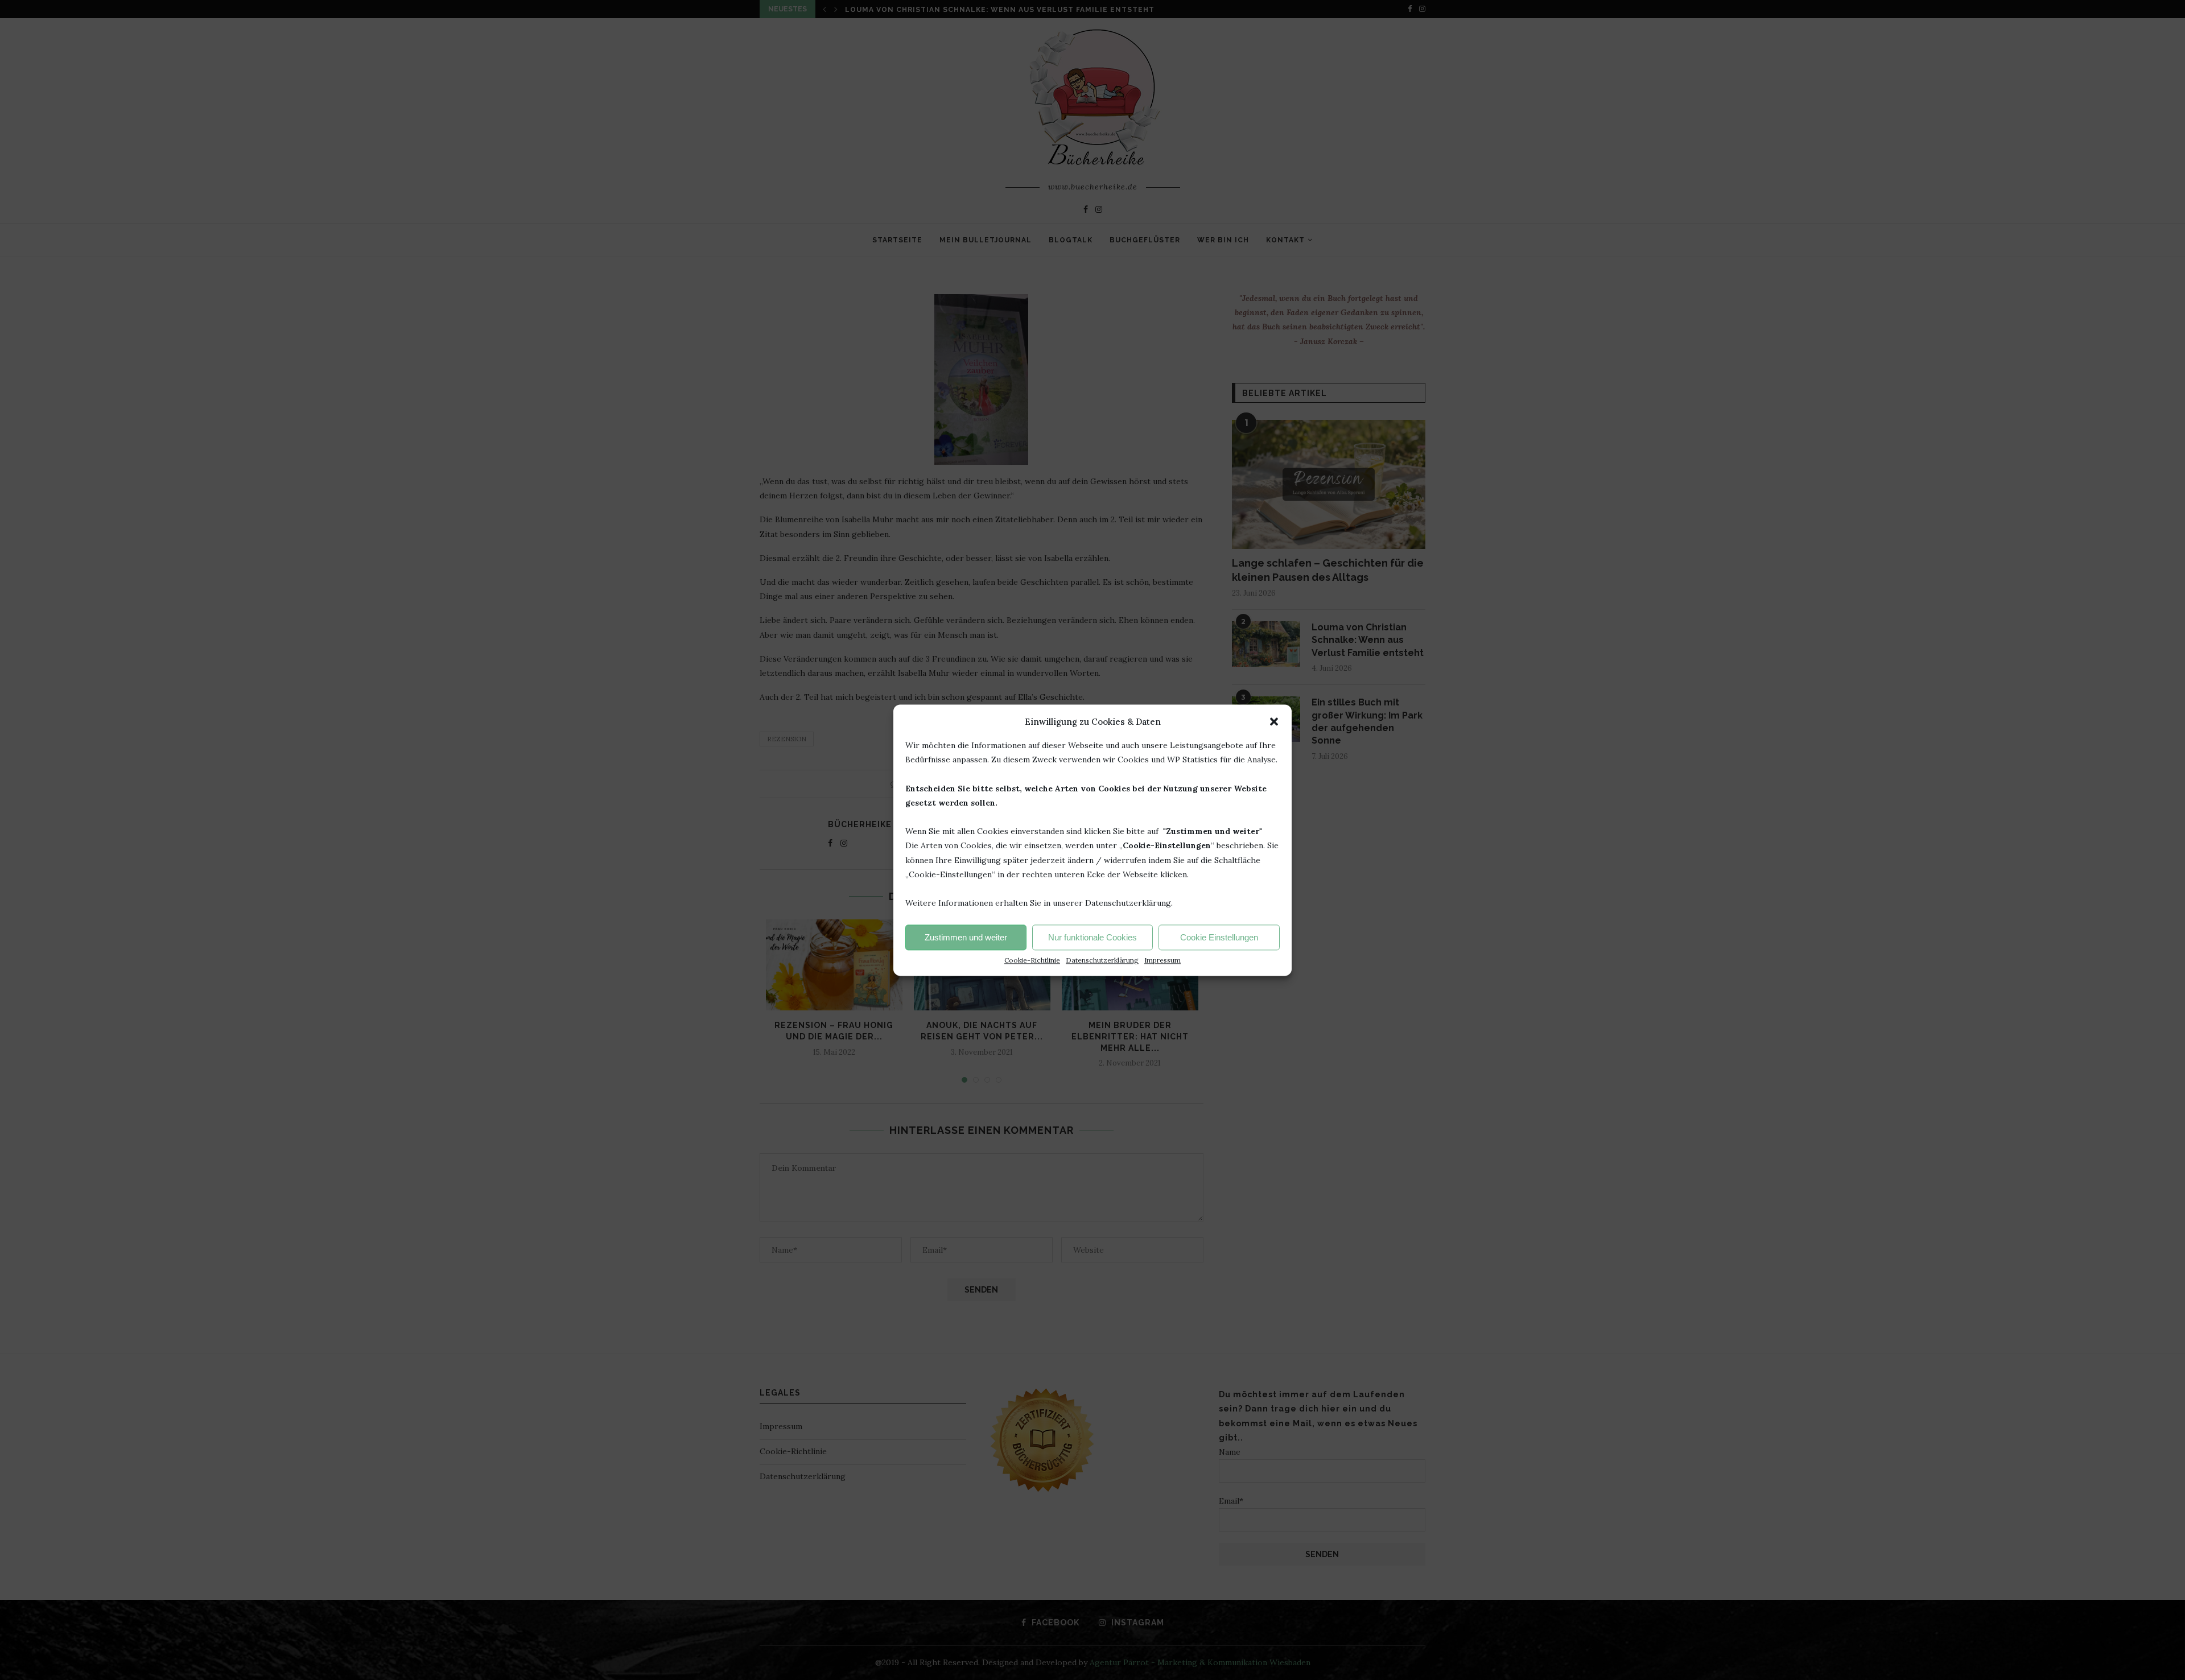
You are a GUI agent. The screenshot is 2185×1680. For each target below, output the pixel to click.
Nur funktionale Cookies (1092, 937)
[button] (1274, 721)
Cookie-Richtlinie (1032, 960)
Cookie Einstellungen (1219, 937)
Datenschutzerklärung (1102, 960)
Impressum (1162, 960)
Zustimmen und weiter (966, 937)
